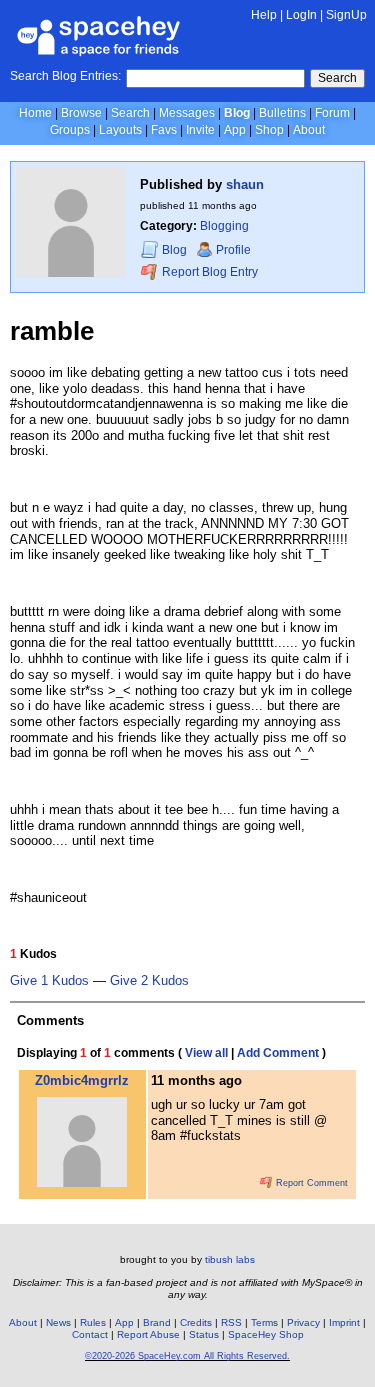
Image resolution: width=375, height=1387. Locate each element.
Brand (157, 1322)
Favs (164, 130)
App (235, 130)
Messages (187, 113)
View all (206, 1053)
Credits (196, 1322)
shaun (245, 184)
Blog (237, 113)
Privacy (303, 1322)
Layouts (120, 130)
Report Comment (310, 1183)
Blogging (224, 226)
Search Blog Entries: (65, 76)
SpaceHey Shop (266, 1334)
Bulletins (282, 113)
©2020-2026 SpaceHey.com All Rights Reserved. (187, 1356)
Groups (70, 130)
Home (35, 113)
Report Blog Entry (208, 272)
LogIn (301, 15)
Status (204, 1334)
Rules (93, 1322)
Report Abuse (148, 1334)
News (58, 1322)
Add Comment (278, 1053)
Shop (269, 130)
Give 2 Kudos (149, 981)
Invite (200, 130)
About (309, 130)
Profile (233, 250)
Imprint (344, 1322)
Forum (332, 113)
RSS (231, 1322)
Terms (264, 1322)
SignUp (346, 15)
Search (337, 78)
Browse (81, 113)
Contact (90, 1334)
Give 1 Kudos (49, 981)
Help (264, 15)
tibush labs (230, 1259)
